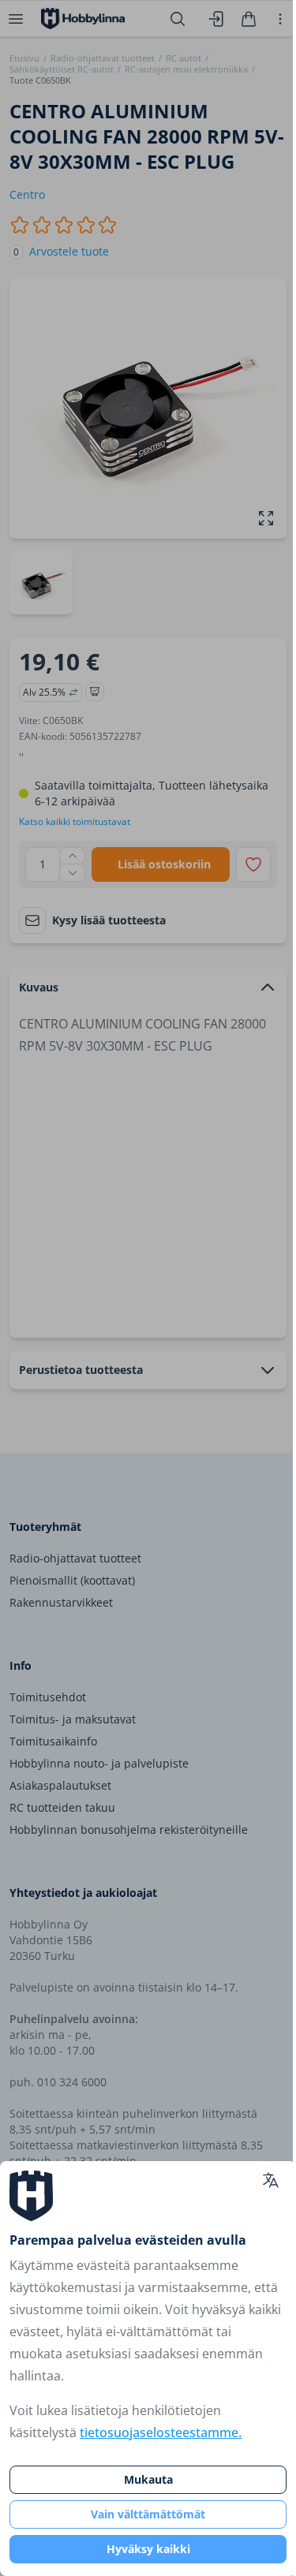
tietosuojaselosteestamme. (161, 2432)
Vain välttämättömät (148, 2514)
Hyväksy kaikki (148, 2549)
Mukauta (148, 2479)
